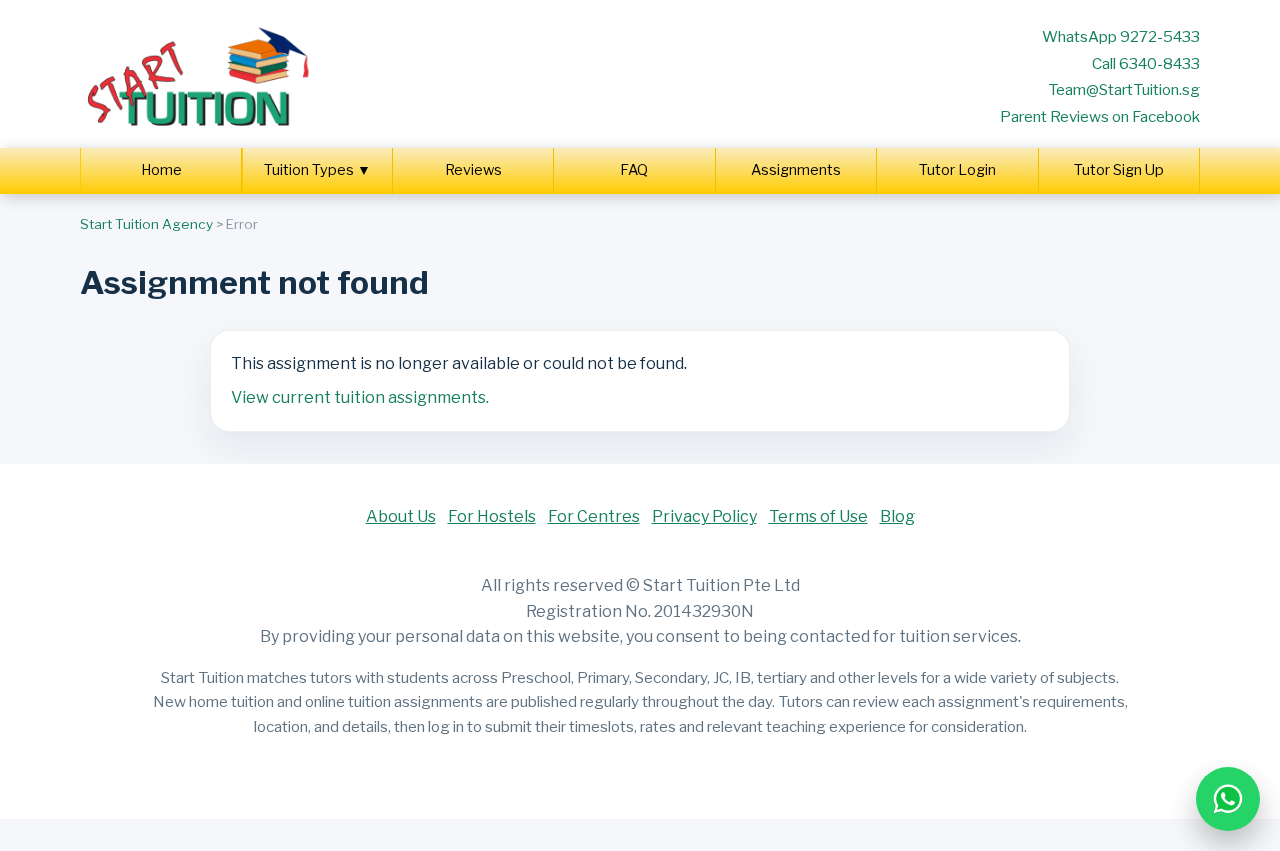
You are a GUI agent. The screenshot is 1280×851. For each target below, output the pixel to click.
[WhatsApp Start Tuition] (1228, 799)
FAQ (634, 170)
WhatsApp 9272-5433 (1121, 36)
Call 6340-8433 (1146, 63)
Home (161, 170)
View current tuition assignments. (360, 397)
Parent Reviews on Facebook (1100, 116)
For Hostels (492, 516)
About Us (401, 516)
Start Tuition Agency (146, 224)
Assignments (796, 170)
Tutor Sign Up (1119, 170)
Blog (897, 516)
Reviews (473, 170)
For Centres (594, 516)
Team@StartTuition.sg (1124, 89)
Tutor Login (957, 170)
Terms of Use (818, 516)
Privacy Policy (704, 516)
